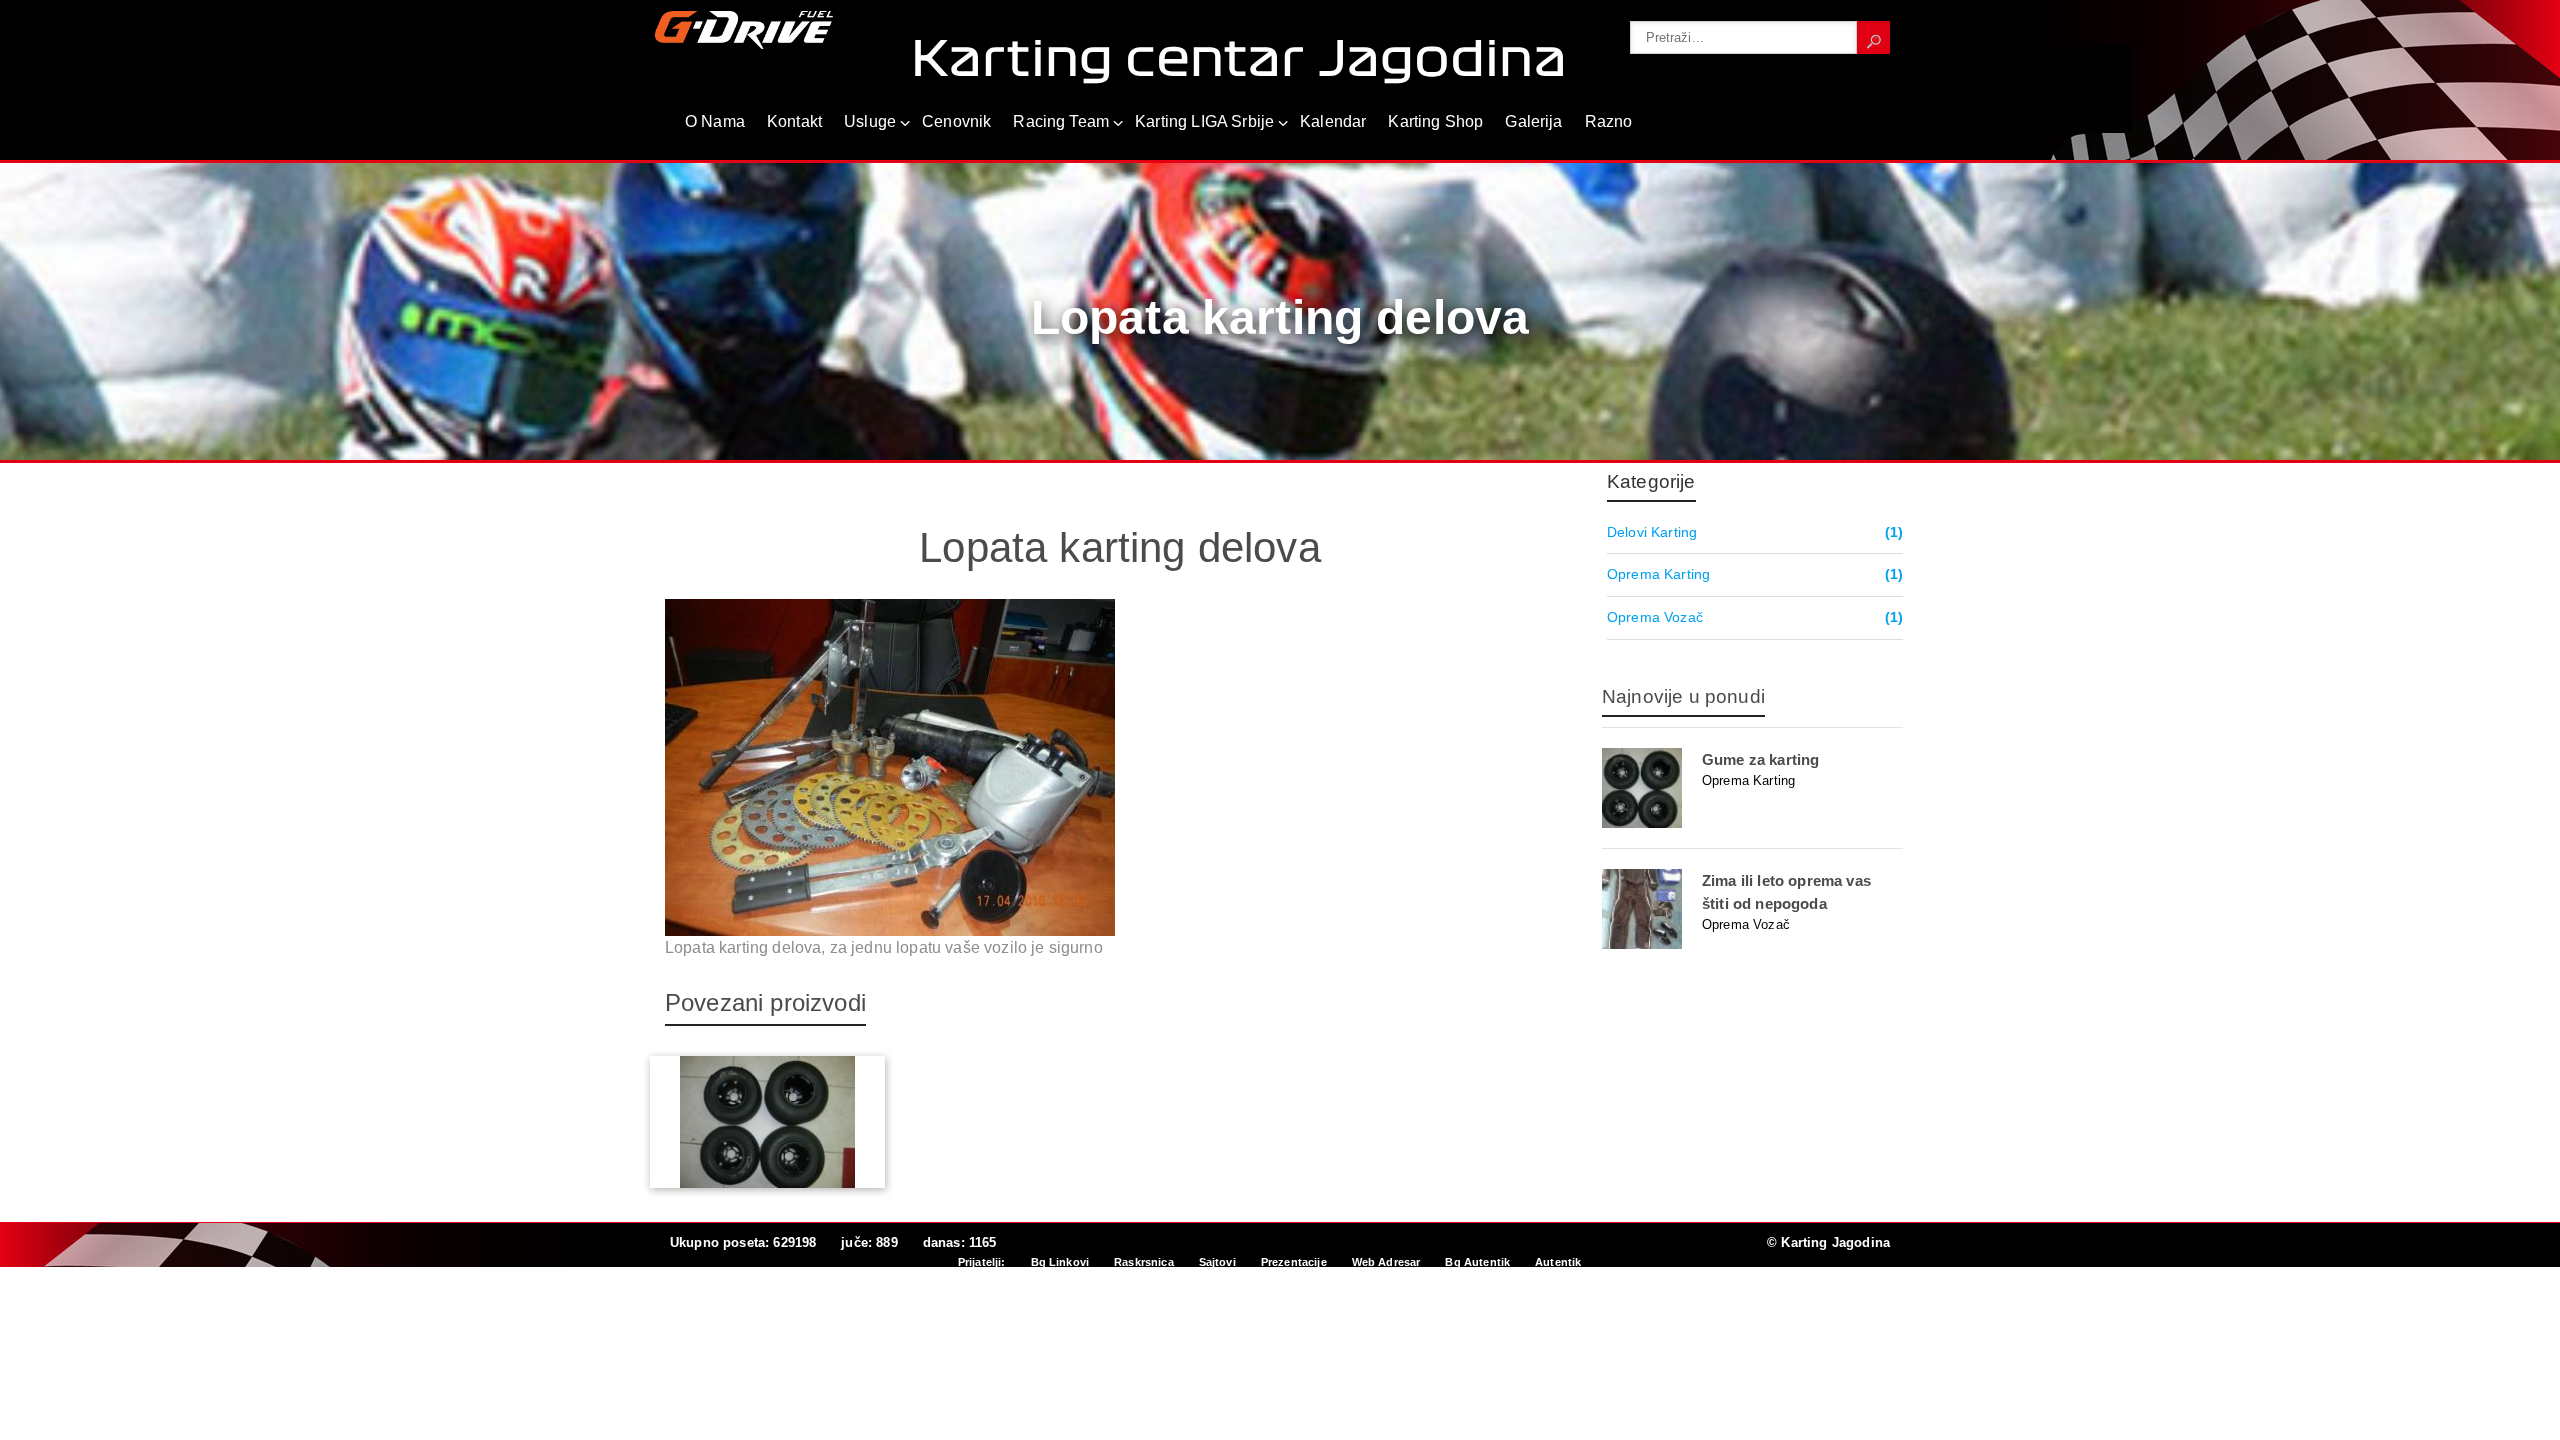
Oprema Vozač (1655, 617)
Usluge (870, 121)
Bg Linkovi (1060, 1262)
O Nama (715, 121)
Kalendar (1333, 121)
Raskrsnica (1144, 1262)
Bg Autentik (1477, 1262)
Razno (1609, 121)
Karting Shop (1435, 121)
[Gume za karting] (1752, 788)
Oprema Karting (1658, 574)
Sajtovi (1217, 1262)
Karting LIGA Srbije (1204, 121)
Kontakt (794, 121)
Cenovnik (956, 121)
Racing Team (1061, 121)
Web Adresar (1386, 1262)
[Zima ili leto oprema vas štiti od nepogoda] (1752, 909)
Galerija (1533, 121)
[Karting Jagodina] (744, 29)
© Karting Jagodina (1828, 1242)
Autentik (1558, 1262)
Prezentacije (1294, 1262)
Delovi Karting (1652, 532)
